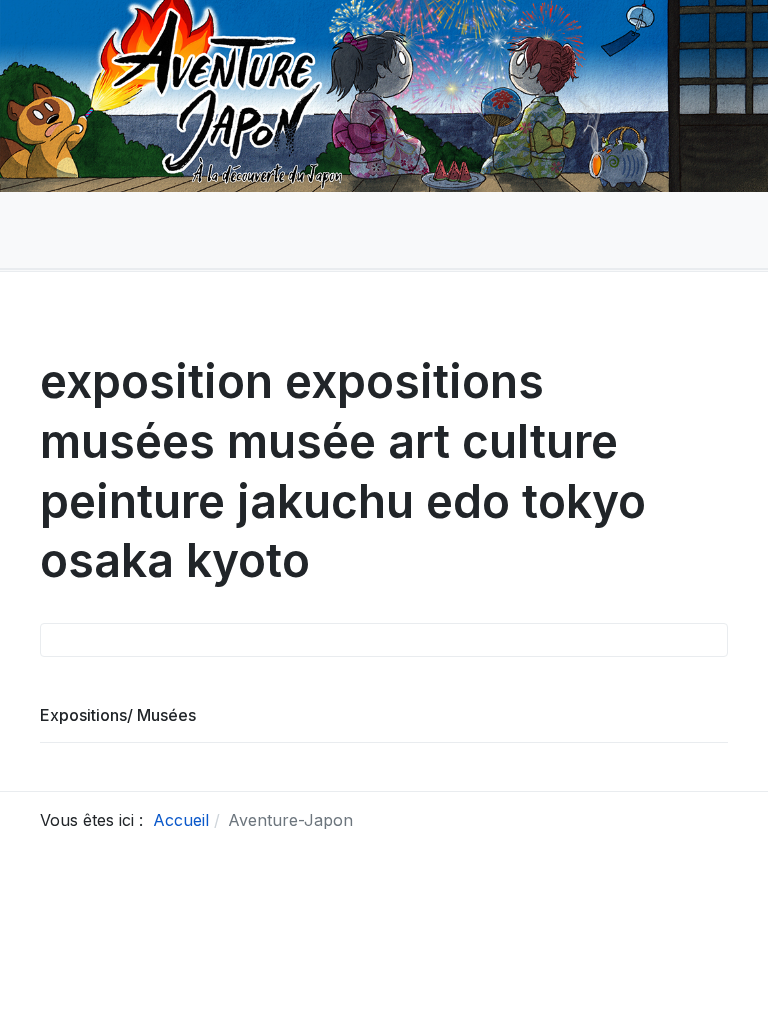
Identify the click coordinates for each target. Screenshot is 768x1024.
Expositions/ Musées (118, 715)
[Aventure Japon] (66, 229)
